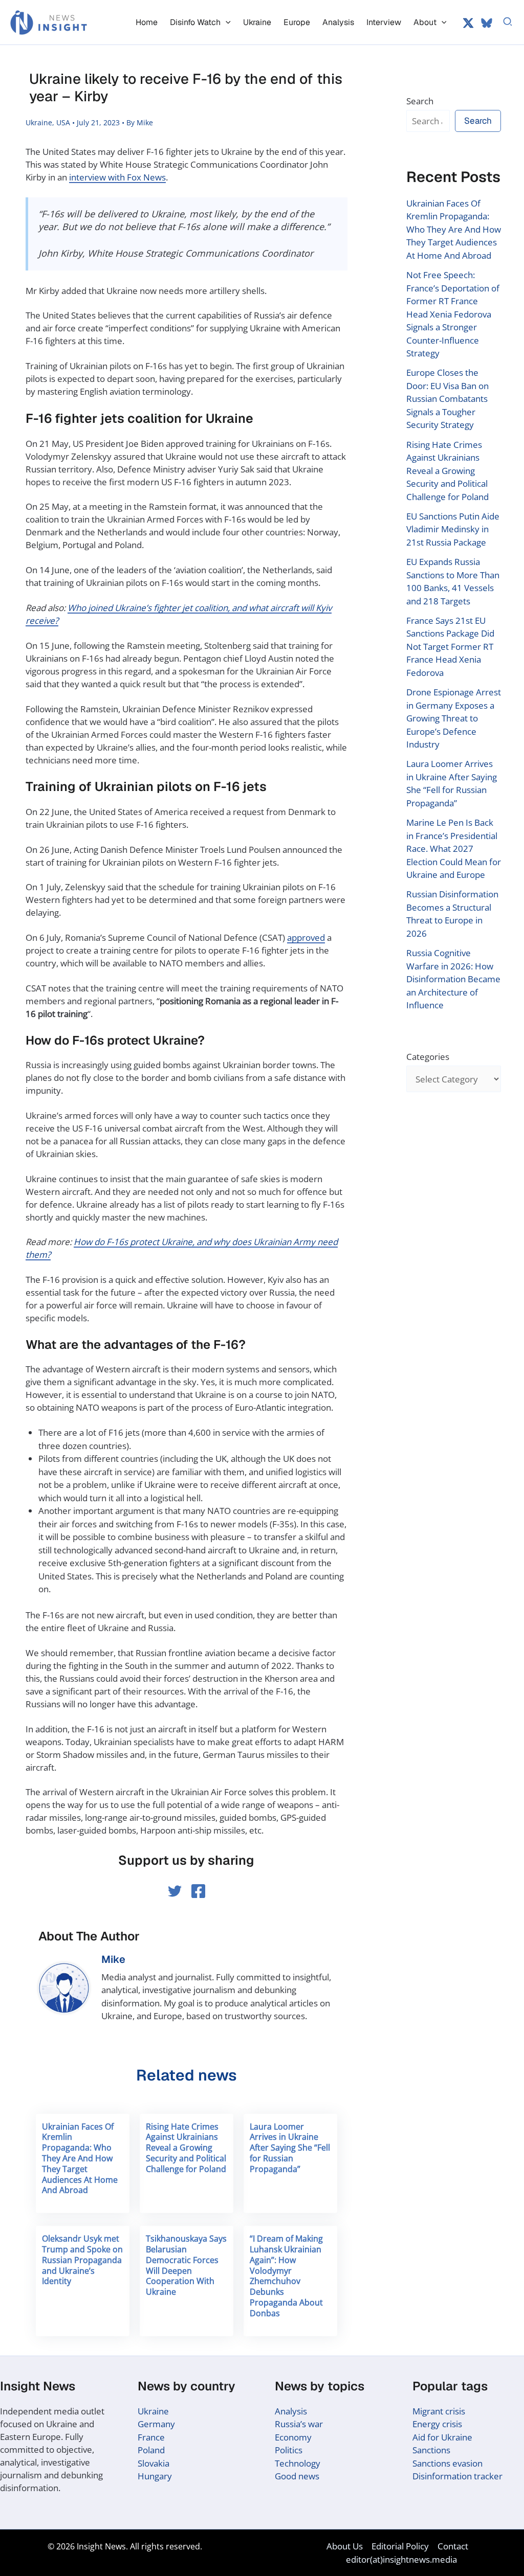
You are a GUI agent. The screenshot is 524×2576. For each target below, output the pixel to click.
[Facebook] (198, 1891)
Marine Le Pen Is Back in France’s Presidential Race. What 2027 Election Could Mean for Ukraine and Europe (454, 849)
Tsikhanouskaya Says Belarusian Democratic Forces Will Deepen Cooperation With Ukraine (186, 2265)
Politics (289, 2450)
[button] (226, 22)
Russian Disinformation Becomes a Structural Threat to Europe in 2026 (452, 914)
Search (420, 101)
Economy (293, 2437)
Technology (298, 2463)
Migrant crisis (439, 2411)
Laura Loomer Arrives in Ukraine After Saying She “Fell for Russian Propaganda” (290, 2148)
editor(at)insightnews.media (401, 2559)
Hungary (155, 2476)
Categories (428, 1057)
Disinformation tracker (457, 2476)
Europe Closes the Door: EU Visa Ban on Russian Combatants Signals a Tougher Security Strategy (447, 399)
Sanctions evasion (447, 2463)
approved (306, 937)
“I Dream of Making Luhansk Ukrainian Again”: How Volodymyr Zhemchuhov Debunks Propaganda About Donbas (286, 2276)
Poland (151, 2450)
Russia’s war (299, 2424)
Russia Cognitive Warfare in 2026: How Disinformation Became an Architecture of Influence (453, 979)
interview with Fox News (117, 177)
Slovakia (154, 2463)
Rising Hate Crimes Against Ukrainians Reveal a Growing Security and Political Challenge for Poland (186, 2148)
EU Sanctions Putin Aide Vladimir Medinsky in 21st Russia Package (453, 529)
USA (63, 122)
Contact (453, 2546)
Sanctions (431, 2450)
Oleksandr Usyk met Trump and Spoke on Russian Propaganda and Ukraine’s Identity (82, 2260)
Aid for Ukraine (442, 2437)
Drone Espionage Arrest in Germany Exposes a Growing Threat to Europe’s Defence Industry (454, 718)
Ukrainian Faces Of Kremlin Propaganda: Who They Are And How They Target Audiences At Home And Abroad (80, 2159)
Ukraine (39, 122)
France (151, 2437)
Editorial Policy (400, 2546)
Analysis (291, 2411)
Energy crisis (437, 2424)
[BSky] (487, 23)
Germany (156, 2424)
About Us (345, 2546)
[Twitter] (468, 23)
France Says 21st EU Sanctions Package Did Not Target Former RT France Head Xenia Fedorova (450, 647)
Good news (297, 2476)
